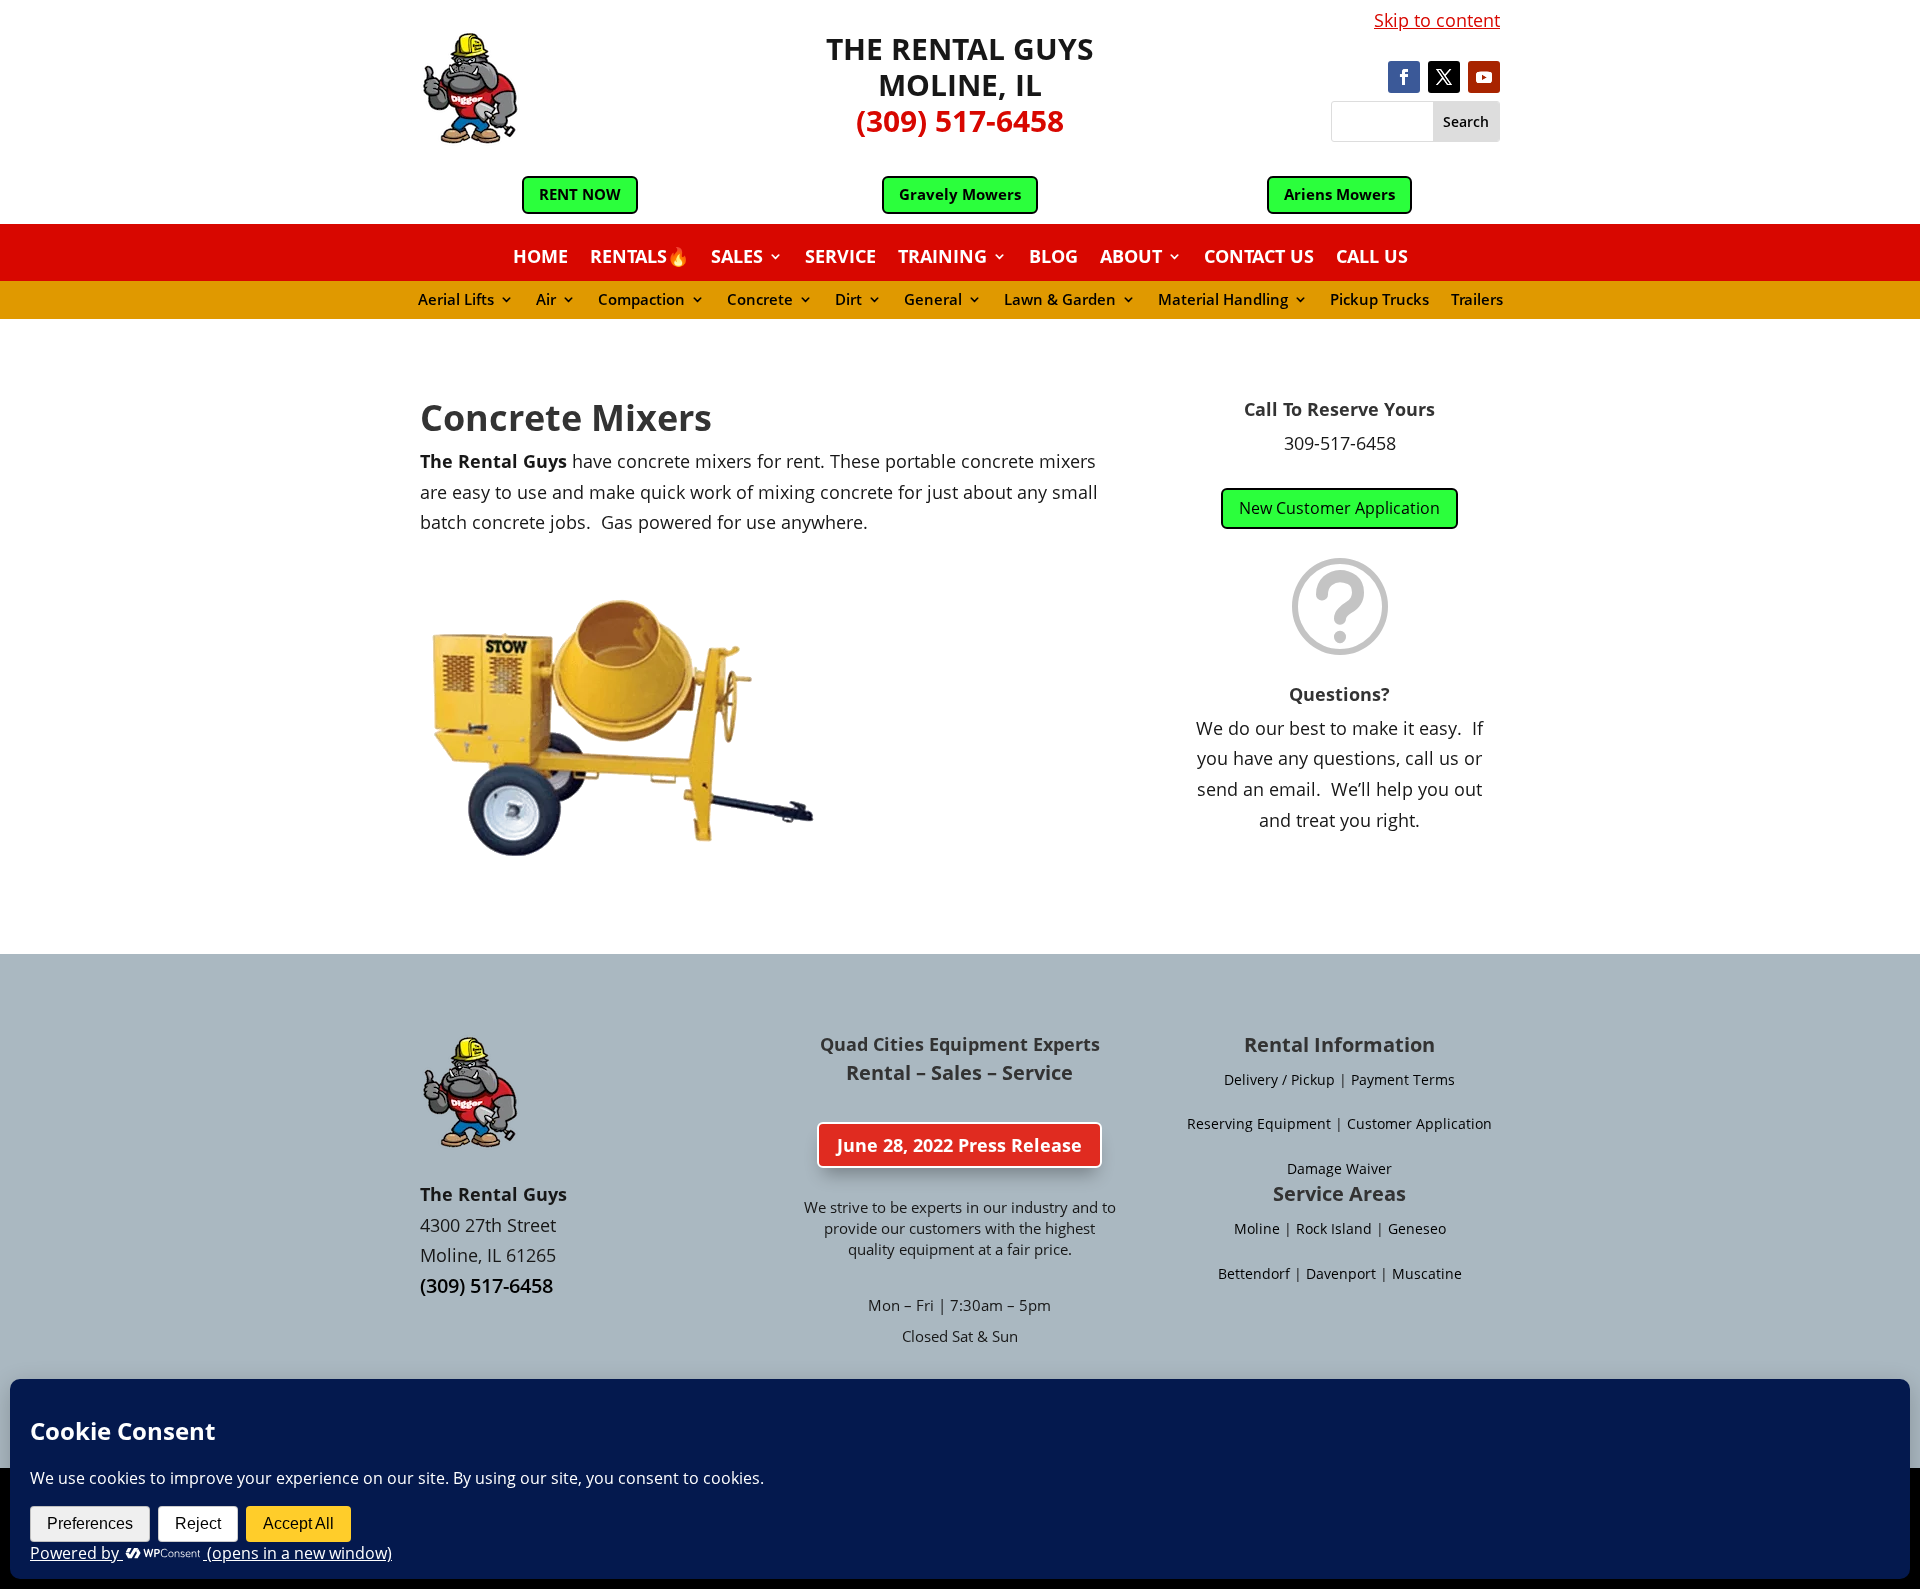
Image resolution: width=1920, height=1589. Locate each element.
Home (540, 258)
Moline (1257, 1228)
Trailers (1477, 300)
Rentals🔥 (639, 258)
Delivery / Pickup (1279, 1079)
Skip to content (1437, 20)
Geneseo (1417, 1228)
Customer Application (1419, 1123)
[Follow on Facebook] (1404, 77)
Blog (1053, 258)
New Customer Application (1339, 508)
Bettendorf (1254, 1273)
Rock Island (1334, 1228)
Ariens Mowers (1339, 194)
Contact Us (1259, 258)
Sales (737, 258)
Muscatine (1427, 1273)
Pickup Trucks (1379, 300)
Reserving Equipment (1259, 1123)
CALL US (1372, 258)
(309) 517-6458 (960, 120)
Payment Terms (1403, 1079)
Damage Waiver (1339, 1168)
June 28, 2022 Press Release (959, 1145)
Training (942, 258)
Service (840, 258)
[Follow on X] (1444, 77)
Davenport (1341, 1273)
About (1131, 258)
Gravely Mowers (960, 194)
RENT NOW (580, 194)
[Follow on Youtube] (1484, 77)
